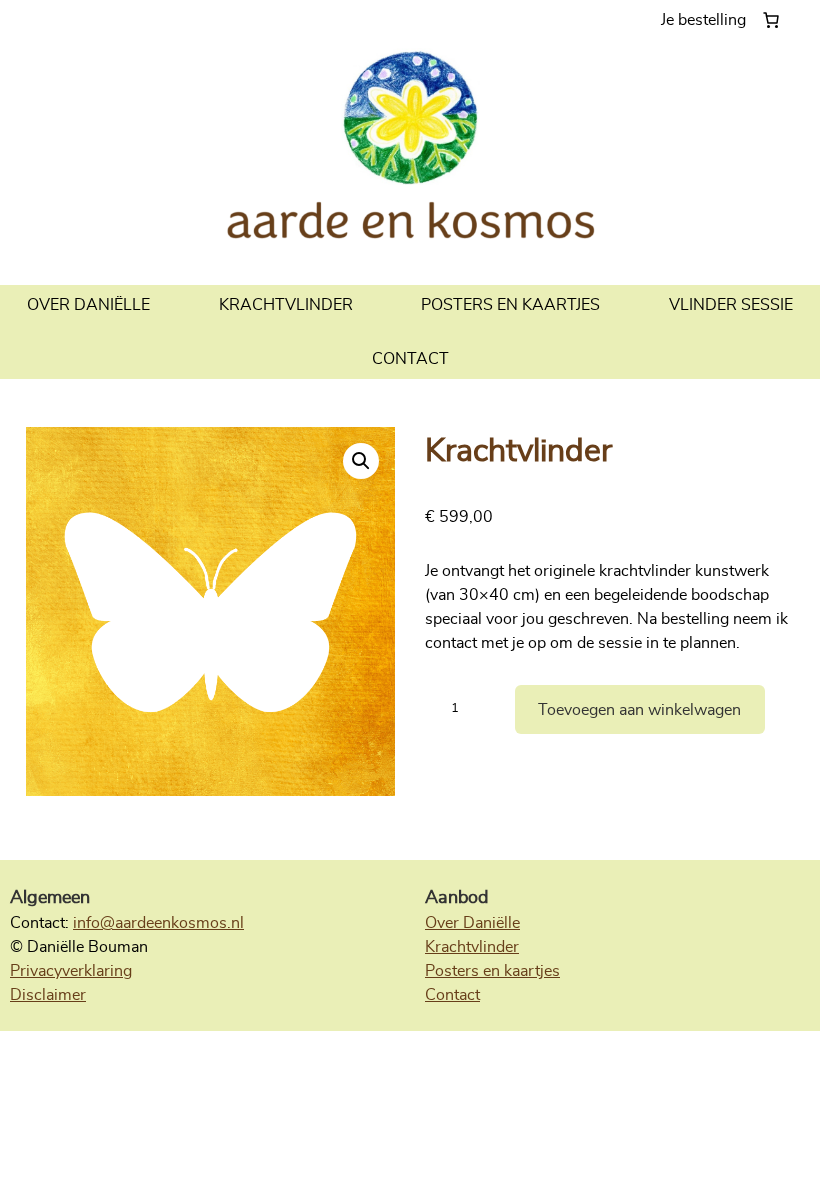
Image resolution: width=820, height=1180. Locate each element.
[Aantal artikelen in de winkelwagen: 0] (724, 20)
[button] (361, 461)
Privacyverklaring (71, 971)
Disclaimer (48, 995)
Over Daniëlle (472, 923)
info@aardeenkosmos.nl (158, 923)
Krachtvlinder (472, 947)
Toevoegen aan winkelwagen (639, 710)
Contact (452, 995)
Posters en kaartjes (492, 971)
